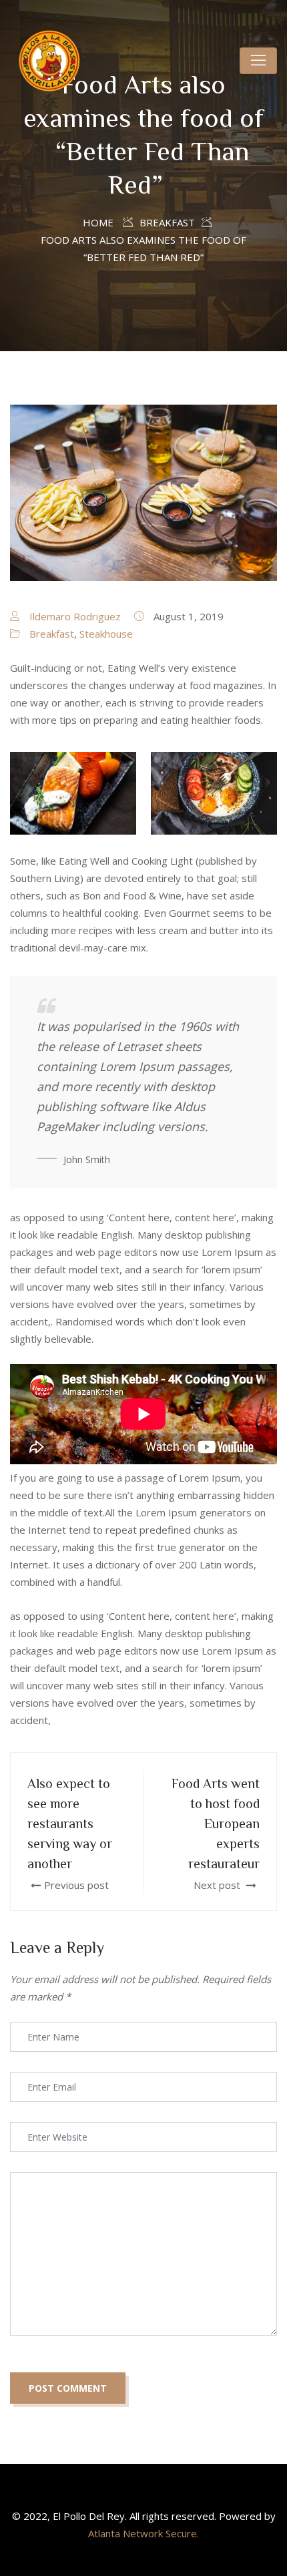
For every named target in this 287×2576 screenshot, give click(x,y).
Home (98, 222)
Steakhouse (106, 634)
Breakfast (52, 634)
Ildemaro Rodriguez (75, 616)
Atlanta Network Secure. (143, 2533)
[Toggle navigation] (258, 61)
